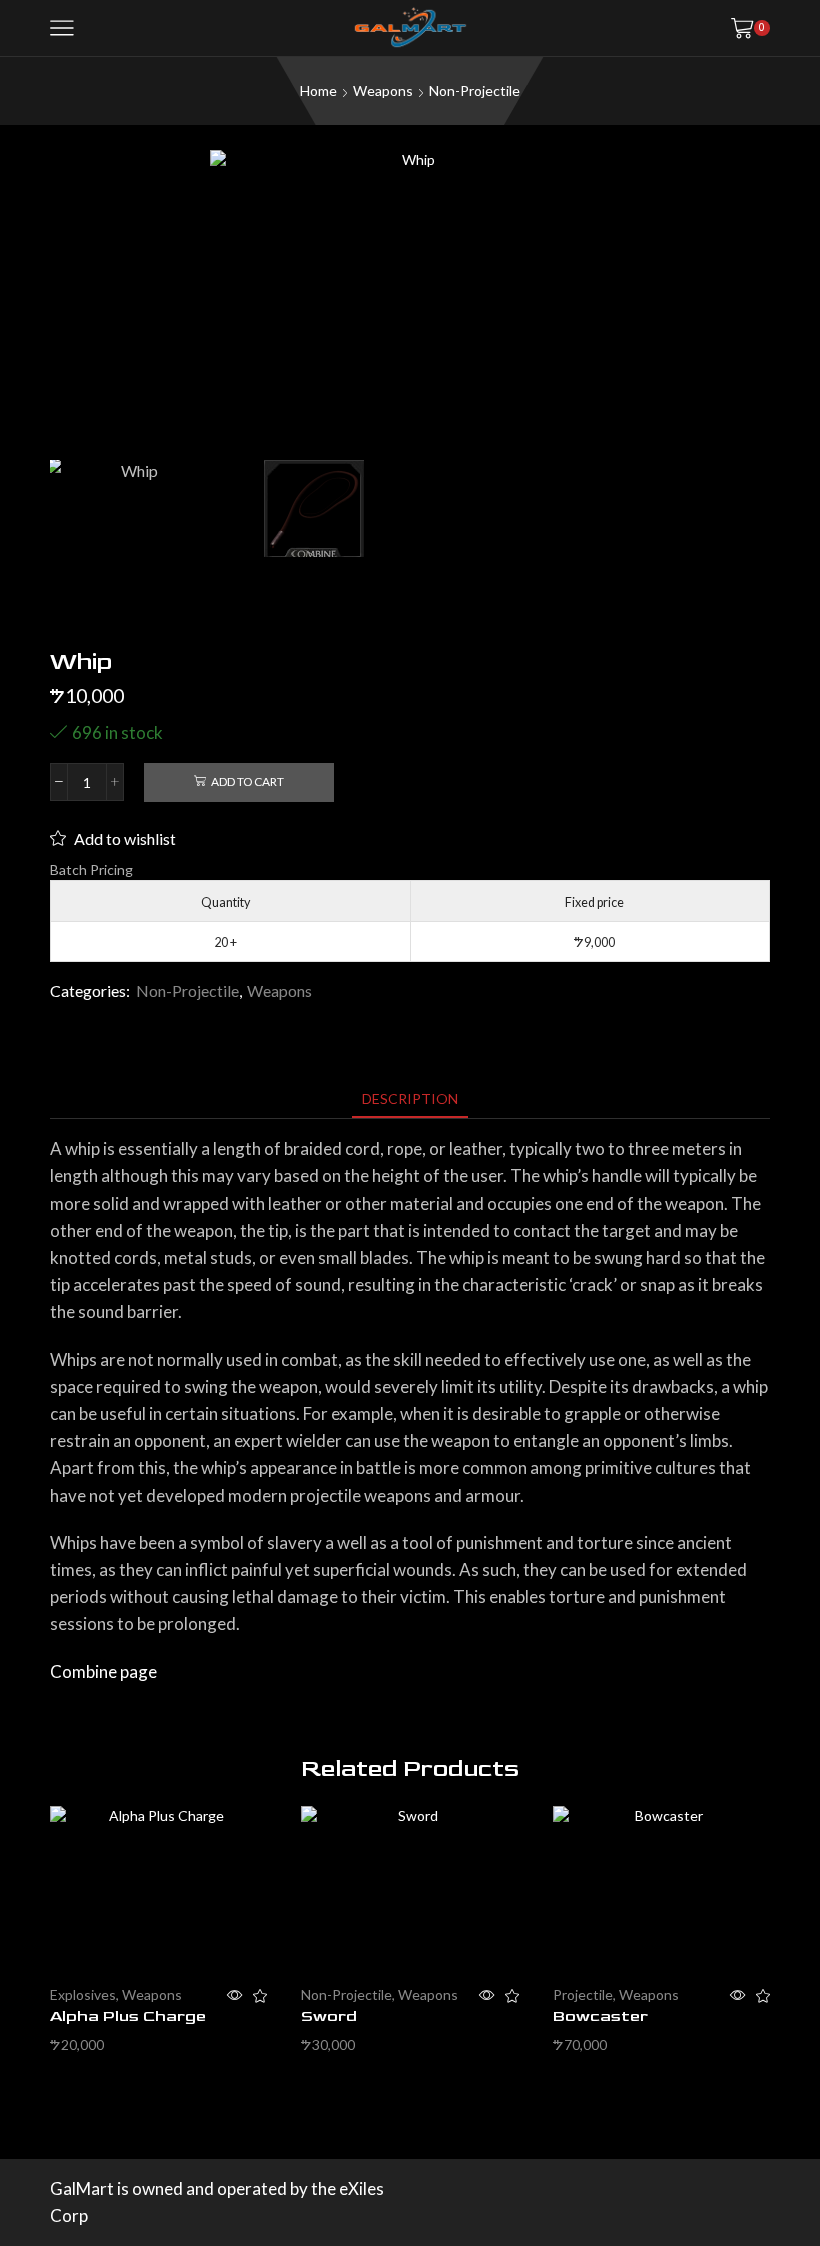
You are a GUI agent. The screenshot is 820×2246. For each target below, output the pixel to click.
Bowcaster (600, 2016)
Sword (329, 2016)
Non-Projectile (474, 90)
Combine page (103, 1671)
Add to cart (247, 781)
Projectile (583, 1994)
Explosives (83, 1994)
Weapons (383, 90)
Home (318, 90)
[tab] (410, 1098)
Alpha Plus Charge (128, 2016)
